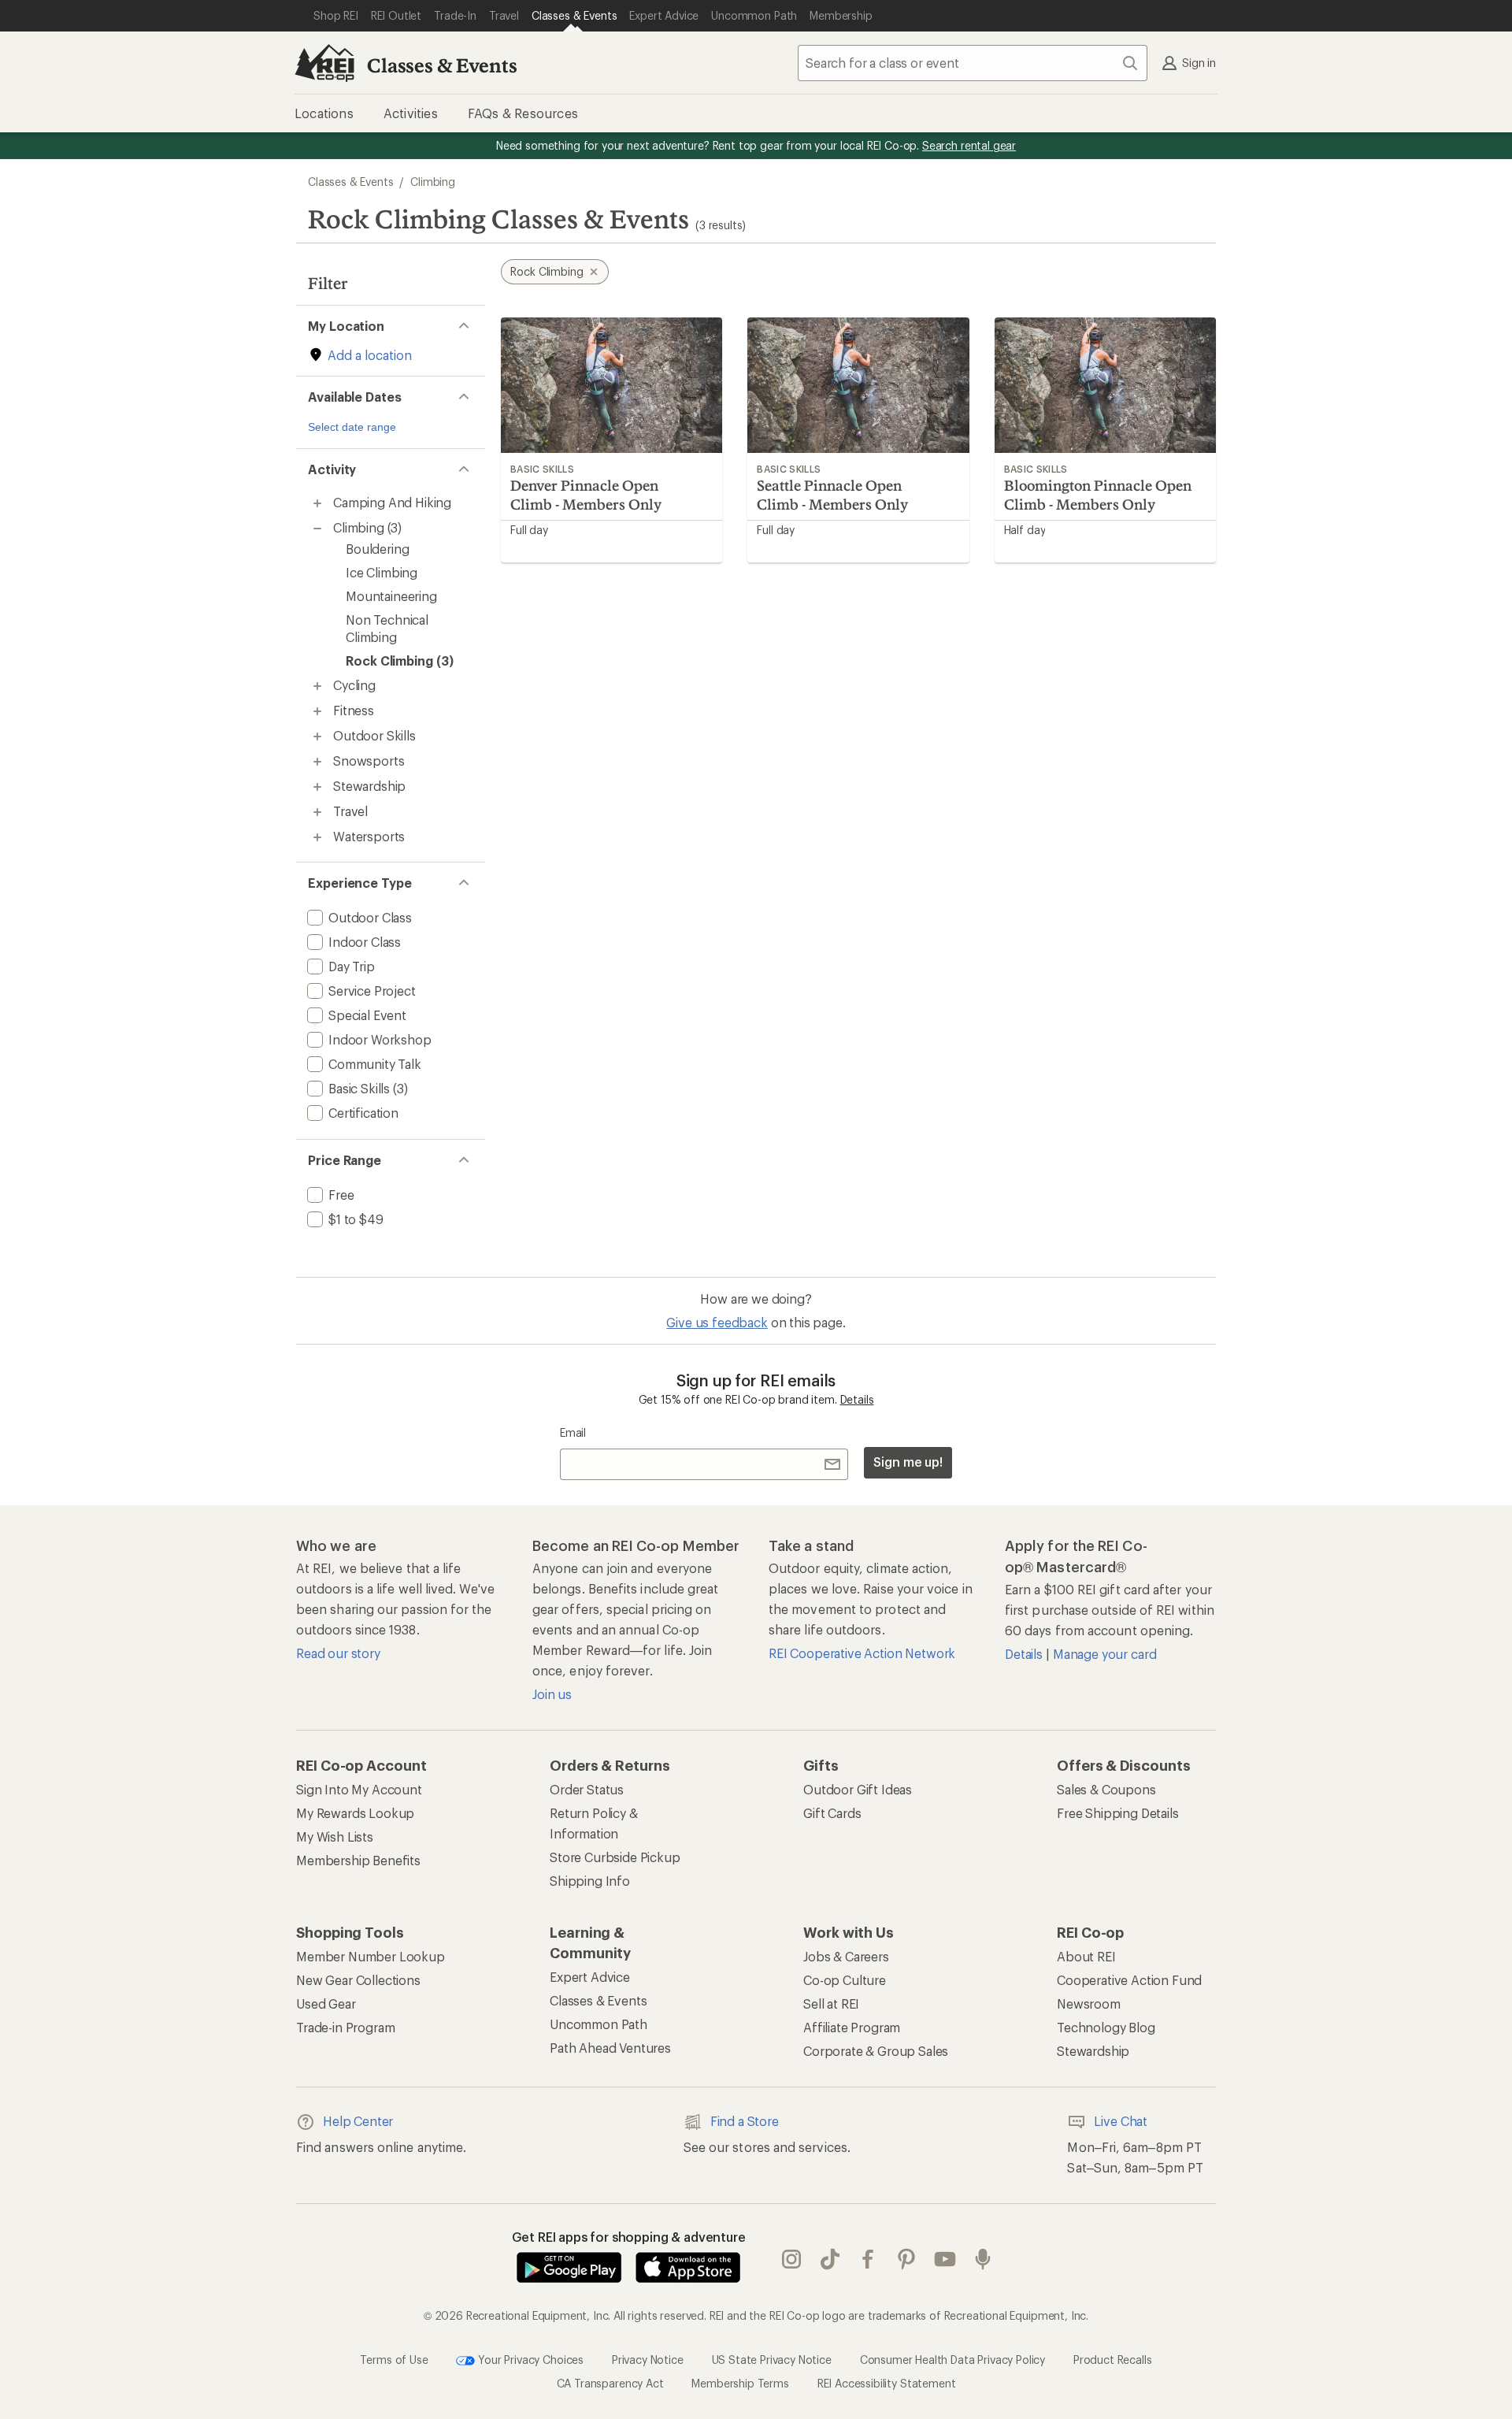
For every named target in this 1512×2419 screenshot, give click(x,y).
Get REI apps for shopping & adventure (629, 2237)
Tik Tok (830, 2259)
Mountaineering (391, 596)
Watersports (369, 836)
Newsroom (1089, 2003)
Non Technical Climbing (387, 628)
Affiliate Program (852, 2027)
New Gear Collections (358, 1980)
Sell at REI (831, 2003)
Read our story (338, 1653)
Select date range (352, 427)
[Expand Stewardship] (317, 787)
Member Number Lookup (371, 1956)
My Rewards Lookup (355, 1813)
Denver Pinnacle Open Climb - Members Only (586, 495)
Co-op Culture (845, 1980)
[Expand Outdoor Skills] (317, 736)
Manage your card (1104, 1654)
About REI (1086, 1956)
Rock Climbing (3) (400, 660)
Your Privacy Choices (529, 2359)
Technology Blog (1106, 2027)
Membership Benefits (358, 1860)
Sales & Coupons (1106, 1789)
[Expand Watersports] (317, 837)
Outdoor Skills (374, 735)
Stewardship (369, 786)
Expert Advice (590, 1977)
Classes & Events (442, 65)
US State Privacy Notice (772, 2359)
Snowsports (369, 761)
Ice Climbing (382, 572)
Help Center (358, 2121)
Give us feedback (717, 1322)
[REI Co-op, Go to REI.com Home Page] (324, 63)
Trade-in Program (345, 2027)
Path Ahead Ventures (610, 2048)
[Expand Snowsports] (317, 762)
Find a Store (745, 2121)
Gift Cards (832, 1813)
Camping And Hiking (392, 502)
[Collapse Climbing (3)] (317, 529)
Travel (350, 811)
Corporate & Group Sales (876, 2051)
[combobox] (973, 63)
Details (857, 1399)
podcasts (983, 2259)
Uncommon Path (598, 2024)
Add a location (370, 355)
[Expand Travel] (317, 812)
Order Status (587, 1789)
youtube (945, 2259)
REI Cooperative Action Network (862, 1653)
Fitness (354, 710)
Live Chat (1121, 2121)
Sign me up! (908, 1462)
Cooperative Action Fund (1129, 1980)
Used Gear (326, 2003)
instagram (792, 2259)
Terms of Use (394, 2359)
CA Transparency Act (610, 2383)
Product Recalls (1113, 2359)
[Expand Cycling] (317, 686)
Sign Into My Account (359, 1789)
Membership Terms (740, 2383)
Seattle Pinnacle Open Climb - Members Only (832, 495)
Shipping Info (590, 1881)
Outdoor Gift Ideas (858, 1789)
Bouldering (377, 549)
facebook (868, 2259)
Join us (552, 1694)
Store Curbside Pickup (615, 1857)
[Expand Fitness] (317, 711)
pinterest (907, 2259)
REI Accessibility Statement (887, 2383)
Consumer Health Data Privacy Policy (952, 2359)
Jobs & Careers (846, 1956)
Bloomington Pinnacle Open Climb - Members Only (1098, 495)
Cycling (354, 685)
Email (573, 1432)
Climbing (433, 182)
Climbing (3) (367, 527)
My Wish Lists (335, 1837)
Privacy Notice (648, 2359)
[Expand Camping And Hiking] (317, 503)
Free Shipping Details (1118, 1813)
